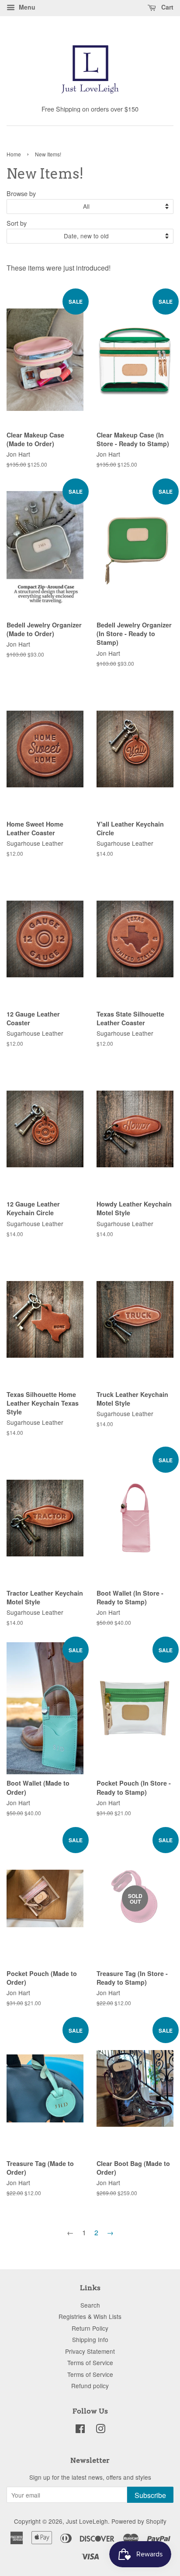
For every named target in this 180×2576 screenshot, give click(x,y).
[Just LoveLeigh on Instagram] (100, 2430)
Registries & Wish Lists (90, 2316)
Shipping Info (90, 2339)
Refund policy (90, 2386)
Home (14, 154)
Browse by (21, 193)
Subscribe (150, 2495)
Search (90, 2305)
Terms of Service (90, 2362)
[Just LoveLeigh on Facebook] (80, 2430)
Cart (166, 7)
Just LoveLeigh (87, 2521)
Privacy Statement (90, 2351)
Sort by (17, 223)
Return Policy (90, 2328)
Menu (26, 7)
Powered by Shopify (139, 2521)
